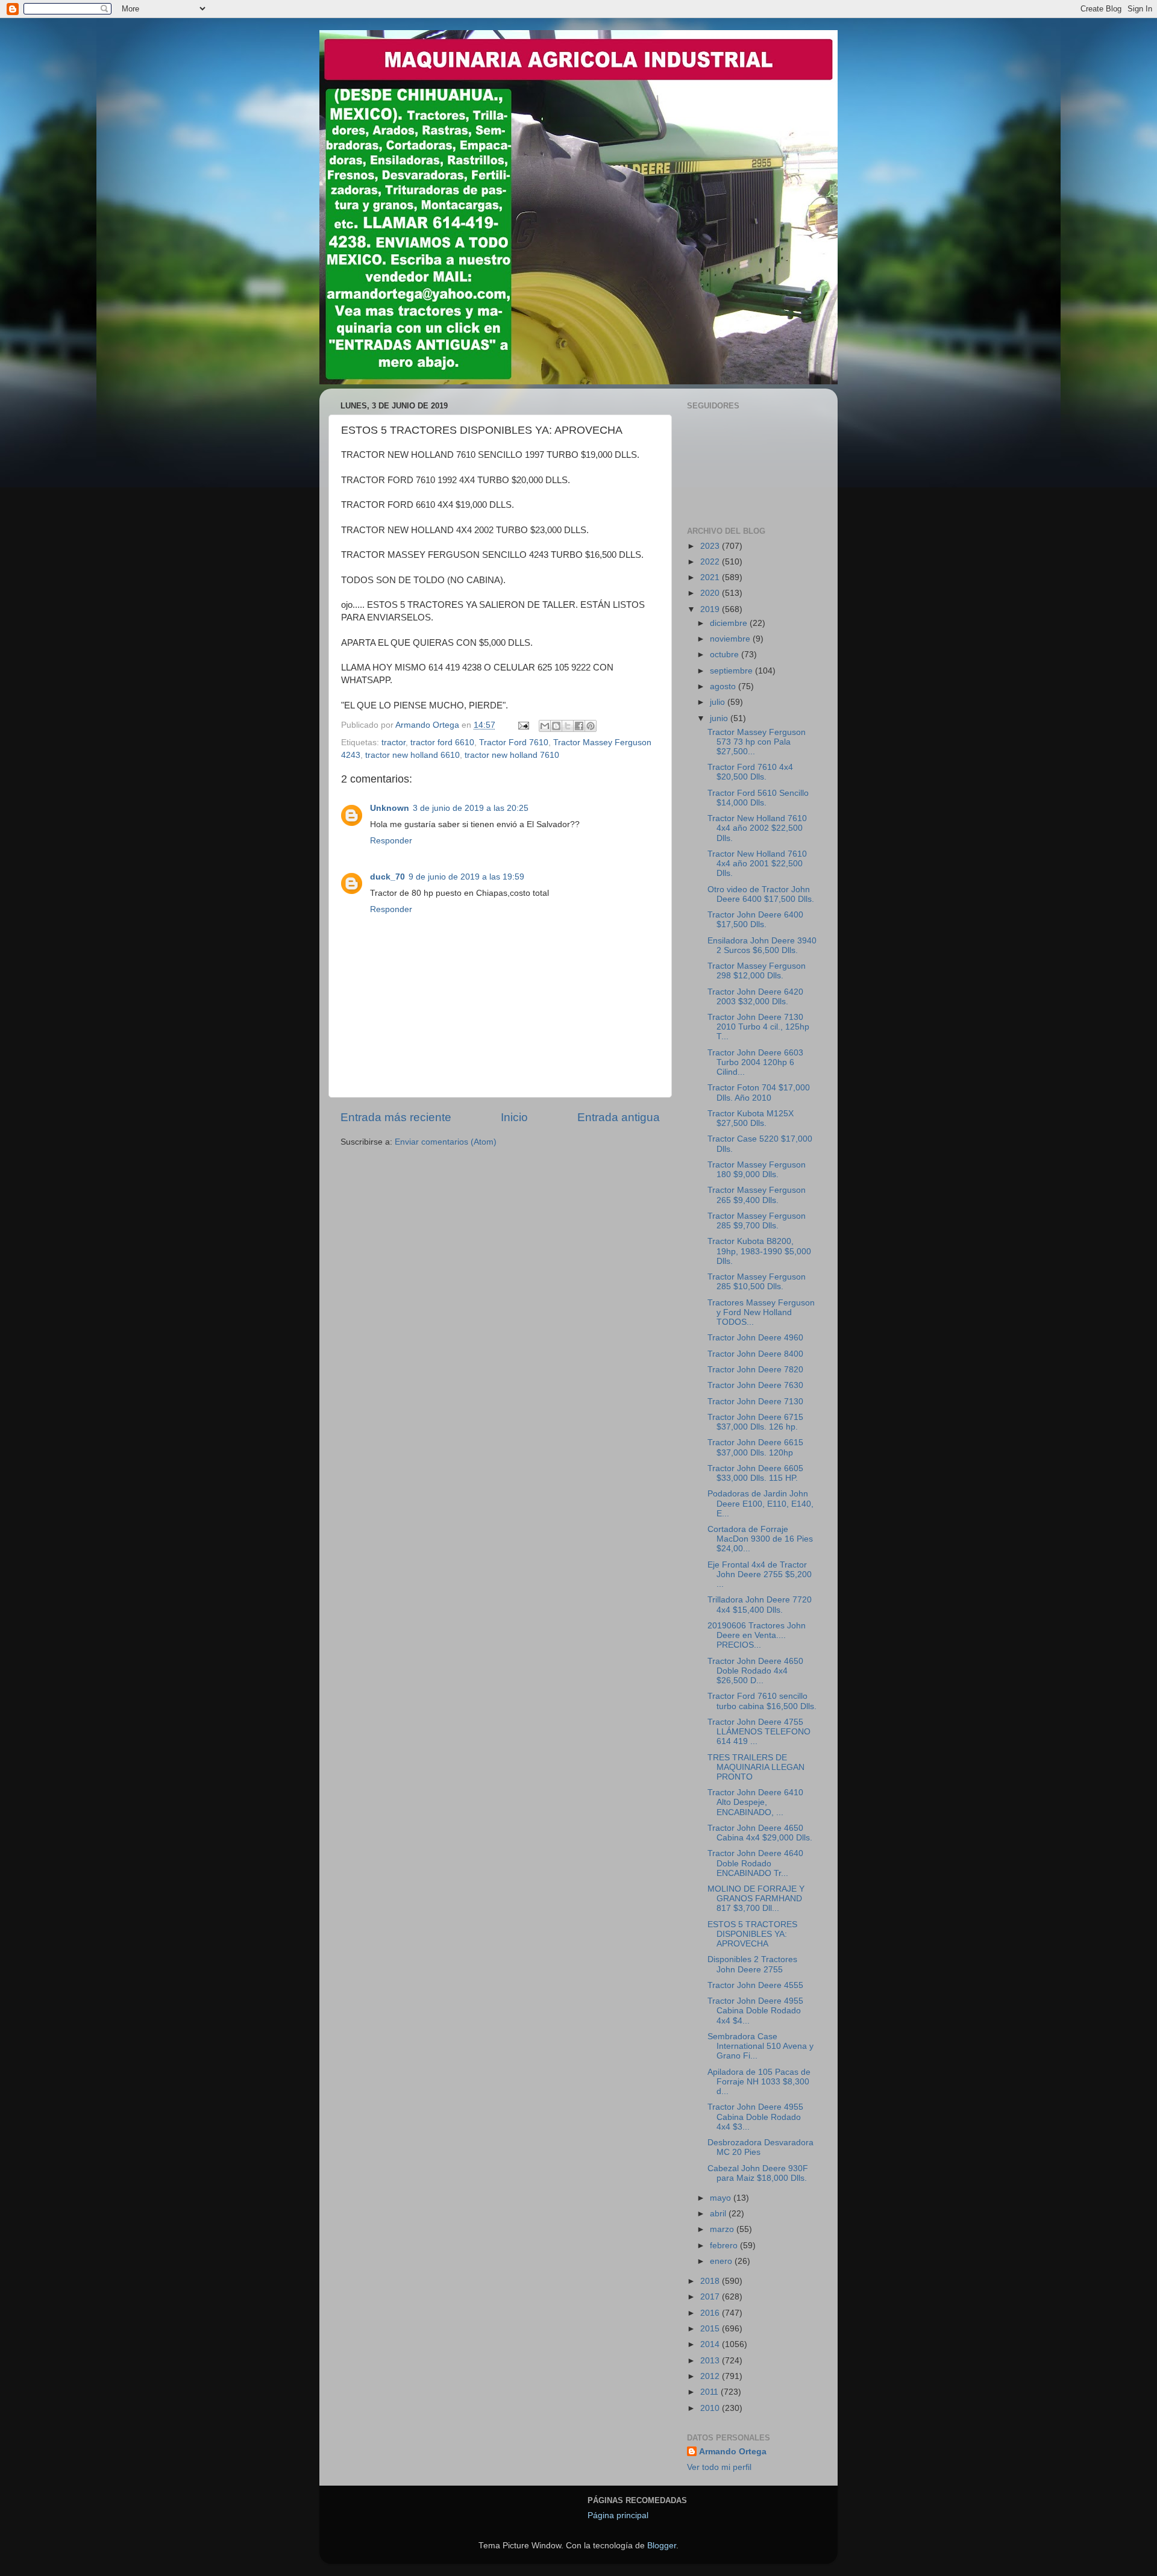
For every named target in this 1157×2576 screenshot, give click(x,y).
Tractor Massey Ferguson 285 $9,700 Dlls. (757, 1221)
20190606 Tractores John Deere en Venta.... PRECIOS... (757, 1635)
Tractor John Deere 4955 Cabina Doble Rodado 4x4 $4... (755, 2011)
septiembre (732, 671)
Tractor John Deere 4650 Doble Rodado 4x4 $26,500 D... (755, 1671)
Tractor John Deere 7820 (755, 1370)
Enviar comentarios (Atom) (446, 1142)
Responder (391, 841)
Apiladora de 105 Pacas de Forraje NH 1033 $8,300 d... (759, 2082)
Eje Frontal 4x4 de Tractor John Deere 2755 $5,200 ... (760, 1574)
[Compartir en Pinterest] (591, 726)
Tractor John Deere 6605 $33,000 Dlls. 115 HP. (755, 1473)
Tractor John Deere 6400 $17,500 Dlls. (755, 920)
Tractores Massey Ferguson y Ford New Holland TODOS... (761, 1312)
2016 (711, 2313)
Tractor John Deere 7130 (755, 1402)
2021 (711, 577)
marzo (723, 2229)
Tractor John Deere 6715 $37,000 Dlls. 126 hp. (755, 1422)
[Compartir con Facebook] (579, 726)
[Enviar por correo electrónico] (545, 726)
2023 (711, 546)
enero (722, 2261)
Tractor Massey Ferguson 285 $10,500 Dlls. (757, 1282)
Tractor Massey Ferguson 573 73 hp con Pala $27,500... (757, 742)
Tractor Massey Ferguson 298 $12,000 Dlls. (757, 971)
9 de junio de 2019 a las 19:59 (466, 877)
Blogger (662, 2546)
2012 (711, 2376)
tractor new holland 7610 (512, 755)
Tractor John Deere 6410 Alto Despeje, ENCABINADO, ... (755, 1802)
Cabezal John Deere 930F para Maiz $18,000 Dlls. (758, 2173)
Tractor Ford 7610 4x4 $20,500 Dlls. (750, 772)
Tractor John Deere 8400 (755, 1354)
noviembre (731, 639)
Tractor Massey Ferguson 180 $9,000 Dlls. (757, 1170)
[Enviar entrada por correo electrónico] (523, 725)
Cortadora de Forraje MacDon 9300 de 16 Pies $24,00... (760, 1539)
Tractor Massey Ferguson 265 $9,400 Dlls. (757, 1195)
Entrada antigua (619, 1117)
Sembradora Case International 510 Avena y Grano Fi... (760, 2046)
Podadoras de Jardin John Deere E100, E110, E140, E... (760, 1503)
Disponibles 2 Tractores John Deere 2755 (752, 1964)
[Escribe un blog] (556, 726)
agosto (724, 686)
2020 (711, 593)
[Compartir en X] (568, 726)
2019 (711, 609)
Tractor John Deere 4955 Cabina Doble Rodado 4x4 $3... (755, 2117)
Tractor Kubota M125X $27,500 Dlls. (751, 1118)
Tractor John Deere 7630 (755, 1385)
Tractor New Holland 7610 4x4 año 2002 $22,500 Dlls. (757, 828)
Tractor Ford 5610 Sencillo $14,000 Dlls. (758, 798)
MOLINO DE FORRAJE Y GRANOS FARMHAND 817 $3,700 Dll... (756, 1899)
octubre (726, 655)
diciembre (730, 623)
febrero (725, 2246)
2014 (711, 2344)
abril (719, 2214)
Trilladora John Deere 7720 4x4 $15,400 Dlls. (760, 1605)
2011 (710, 2392)
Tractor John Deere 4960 (755, 1338)
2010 (711, 2408)
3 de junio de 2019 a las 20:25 (471, 808)
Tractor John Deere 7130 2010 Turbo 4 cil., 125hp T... (758, 1027)
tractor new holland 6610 (412, 755)
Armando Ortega (733, 2452)
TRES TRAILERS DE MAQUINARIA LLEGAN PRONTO (756, 1767)
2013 (711, 2361)
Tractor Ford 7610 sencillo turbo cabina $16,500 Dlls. (762, 1701)
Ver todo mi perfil (719, 2467)
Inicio (514, 1117)
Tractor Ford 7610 (514, 742)
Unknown (390, 808)
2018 (711, 2281)
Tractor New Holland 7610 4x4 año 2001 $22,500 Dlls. (757, 864)
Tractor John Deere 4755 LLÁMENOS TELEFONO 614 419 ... (759, 1732)
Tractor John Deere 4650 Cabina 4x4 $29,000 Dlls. (760, 1833)
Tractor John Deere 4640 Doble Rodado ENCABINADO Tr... (755, 1863)
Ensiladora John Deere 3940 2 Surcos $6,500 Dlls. (762, 946)
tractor (394, 742)
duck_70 (387, 877)
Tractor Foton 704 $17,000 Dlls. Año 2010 (759, 1093)
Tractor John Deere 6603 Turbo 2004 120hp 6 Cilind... (755, 1062)
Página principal (618, 2515)
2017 (711, 2297)
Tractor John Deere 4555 (755, 1985)
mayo (722, 2198)
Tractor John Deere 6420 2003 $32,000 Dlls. (755, 997)
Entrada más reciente (396, 1117)
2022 (711, 562)
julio (719, 702)
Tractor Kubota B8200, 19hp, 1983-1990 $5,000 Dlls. (759, 1251)
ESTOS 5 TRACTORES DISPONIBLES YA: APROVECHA (752, 1934)
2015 (711, 2329)
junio (720, 718)
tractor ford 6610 (442, 742)
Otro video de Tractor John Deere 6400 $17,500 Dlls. (761, 894)
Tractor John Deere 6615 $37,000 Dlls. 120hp (755, 1447)
